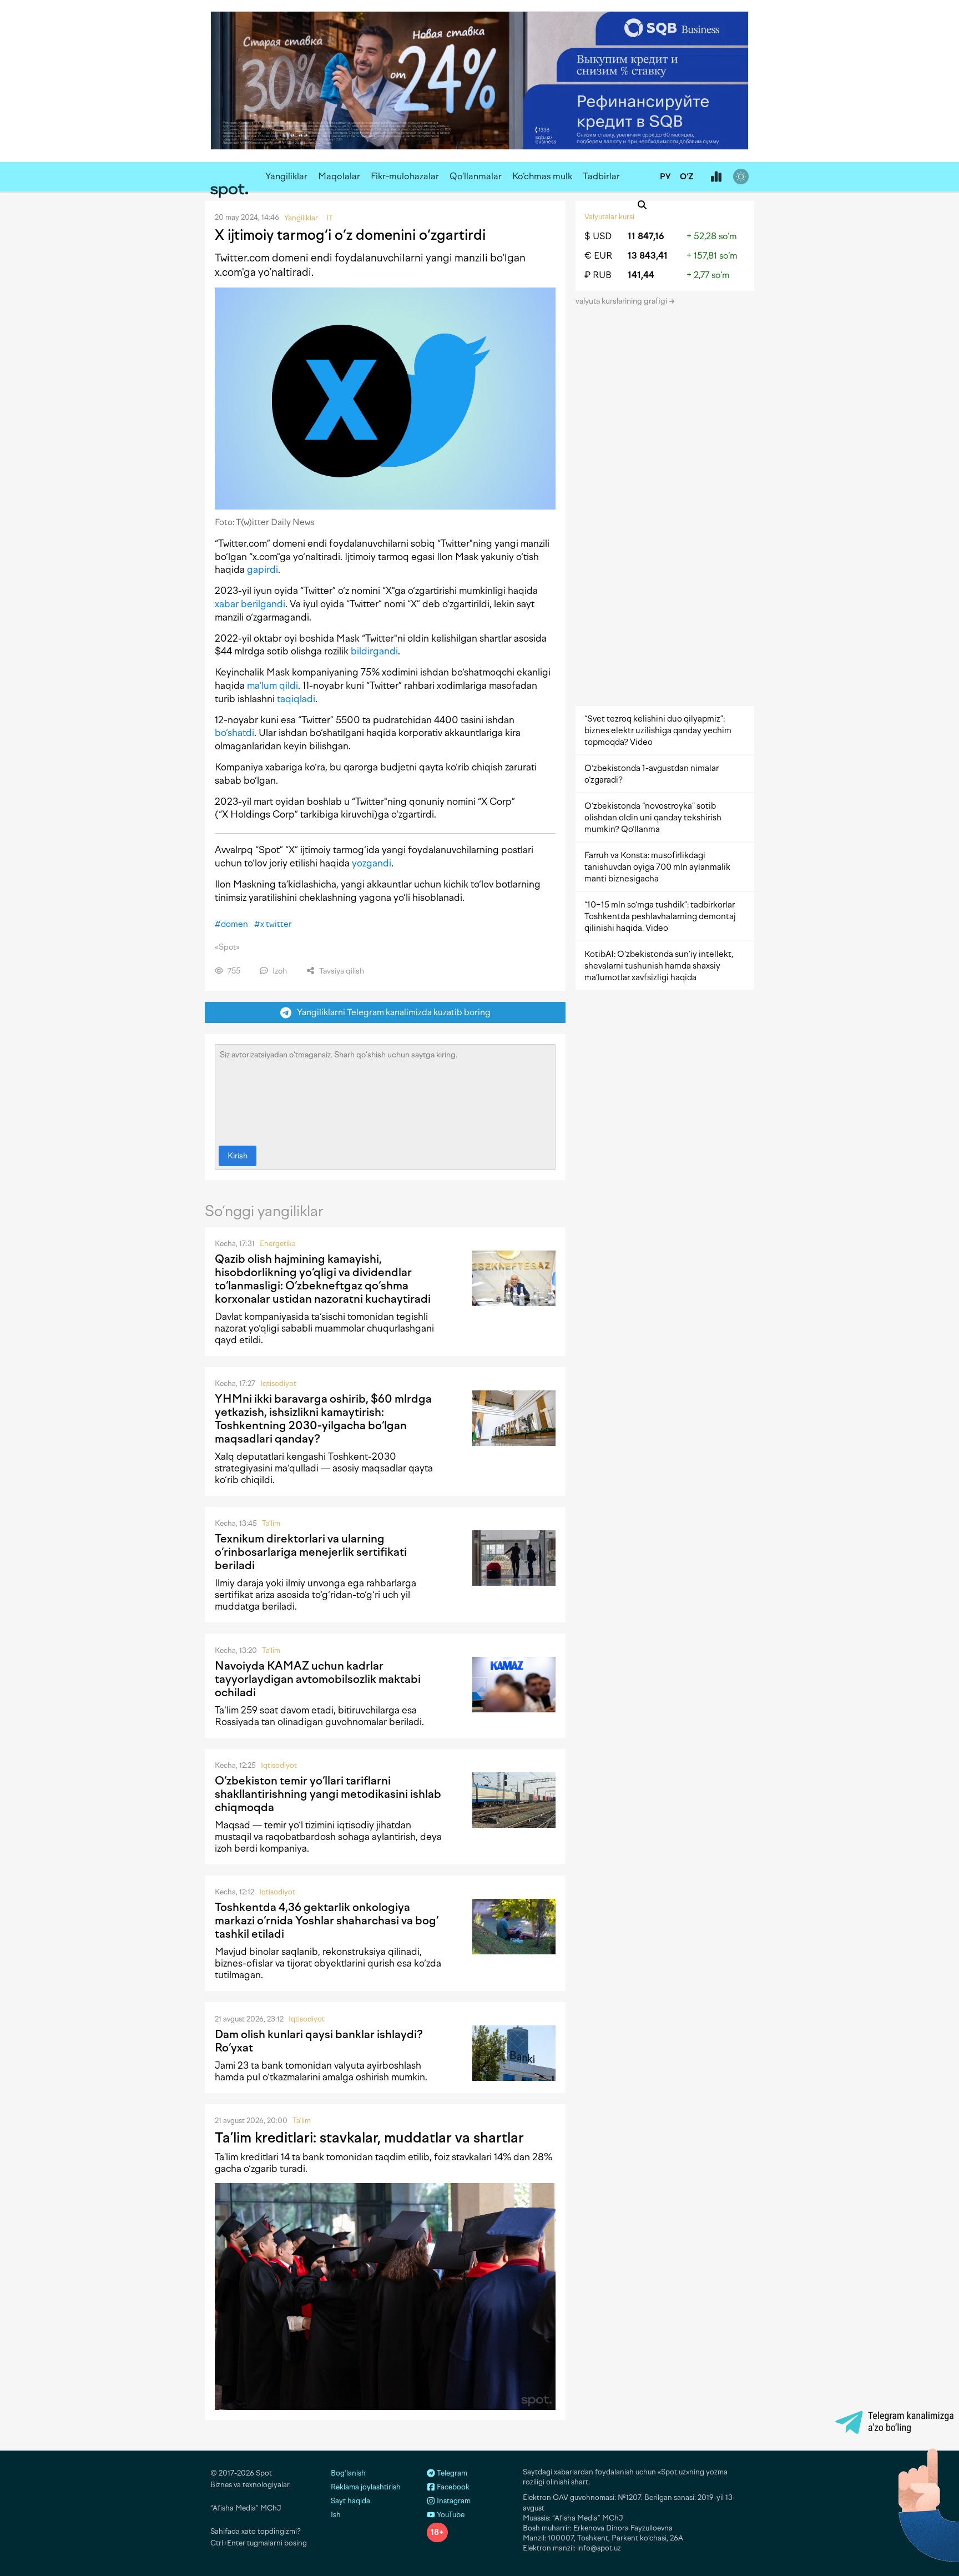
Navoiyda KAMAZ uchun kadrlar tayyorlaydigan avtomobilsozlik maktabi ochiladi (318, 1679)
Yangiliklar (286, 176)
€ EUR (598, 256)
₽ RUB (598, 275)
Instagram (453, 2501)
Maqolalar (339, 176)
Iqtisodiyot (278, 1383)
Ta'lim (271, 1523)
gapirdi (263, 569)
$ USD (598, 236)
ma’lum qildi (272, 685)
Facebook (452, 2487)
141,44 (641, 275)
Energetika (278, 1244)
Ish (336, 2515)
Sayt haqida (350, 2501)
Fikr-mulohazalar (405, 176)
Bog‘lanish (348, 2473)
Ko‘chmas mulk (542, 176)
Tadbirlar (601, 176)
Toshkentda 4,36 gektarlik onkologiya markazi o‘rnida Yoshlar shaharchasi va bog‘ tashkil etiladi (327, 1920)
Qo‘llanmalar (476, 176)
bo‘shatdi (234, 733)
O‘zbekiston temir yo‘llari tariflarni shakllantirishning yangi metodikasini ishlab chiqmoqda (328, 1794)
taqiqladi (296, 699)
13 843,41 (648, 256)
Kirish (238, 1156)
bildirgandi (374, 651)
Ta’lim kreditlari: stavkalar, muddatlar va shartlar (369, 2138)
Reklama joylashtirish (366, 2487)
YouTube (450, 2515)
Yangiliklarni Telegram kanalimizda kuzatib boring (391, 1012)
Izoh (279, 971)
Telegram (451, 2473)
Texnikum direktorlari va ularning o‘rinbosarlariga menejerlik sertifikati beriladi (311, 1552)
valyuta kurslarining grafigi (622, 301)
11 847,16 (646, 236)
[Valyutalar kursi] (716, 177)
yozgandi (372, 863)
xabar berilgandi (250, 604)
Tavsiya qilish (341, 971)
